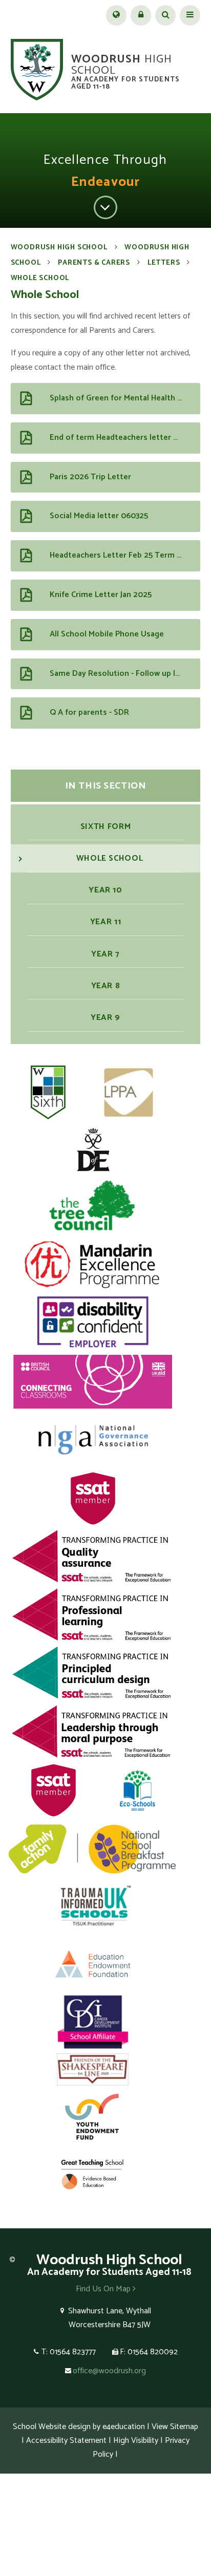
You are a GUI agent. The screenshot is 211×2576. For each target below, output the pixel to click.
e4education (124, 2427)
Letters (164, 263)
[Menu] (190, 15)
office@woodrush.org (109, 2371)
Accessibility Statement (66, 2441)
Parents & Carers (94, 263)
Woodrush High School (59, 248)
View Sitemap (175, 2427)
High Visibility (136, 2441)
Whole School (40, 278)
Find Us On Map (104, 2289)
